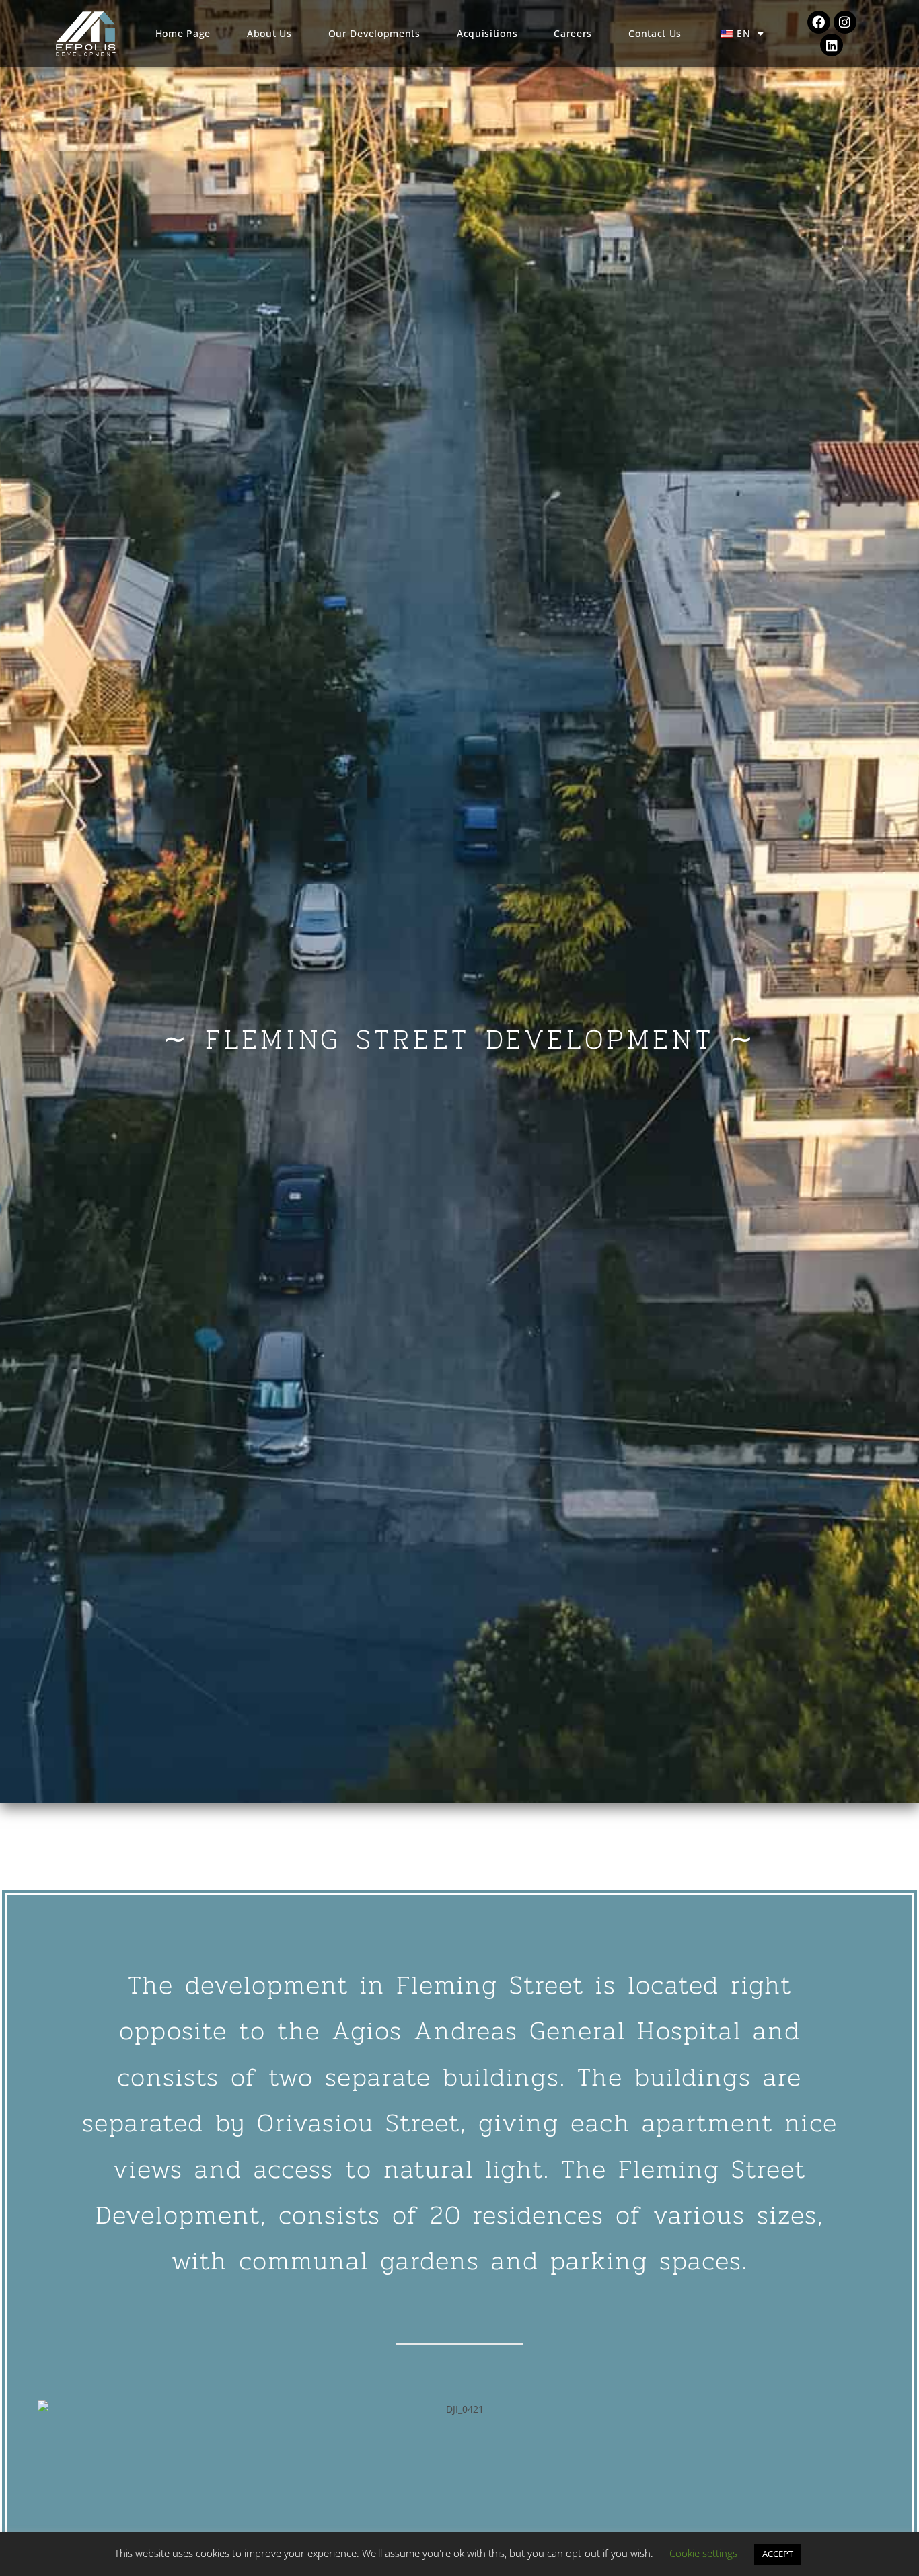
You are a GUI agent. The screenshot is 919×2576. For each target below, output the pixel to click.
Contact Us (655, 33)
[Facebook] (819, 22)
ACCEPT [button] (778, 2554)
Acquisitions (487, 33)
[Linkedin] (832, 45)
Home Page (183, 33)
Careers (573, 33)
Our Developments (374, 33)
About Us (269, 33)
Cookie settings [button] (703, 2553)
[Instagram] (845, 22)
